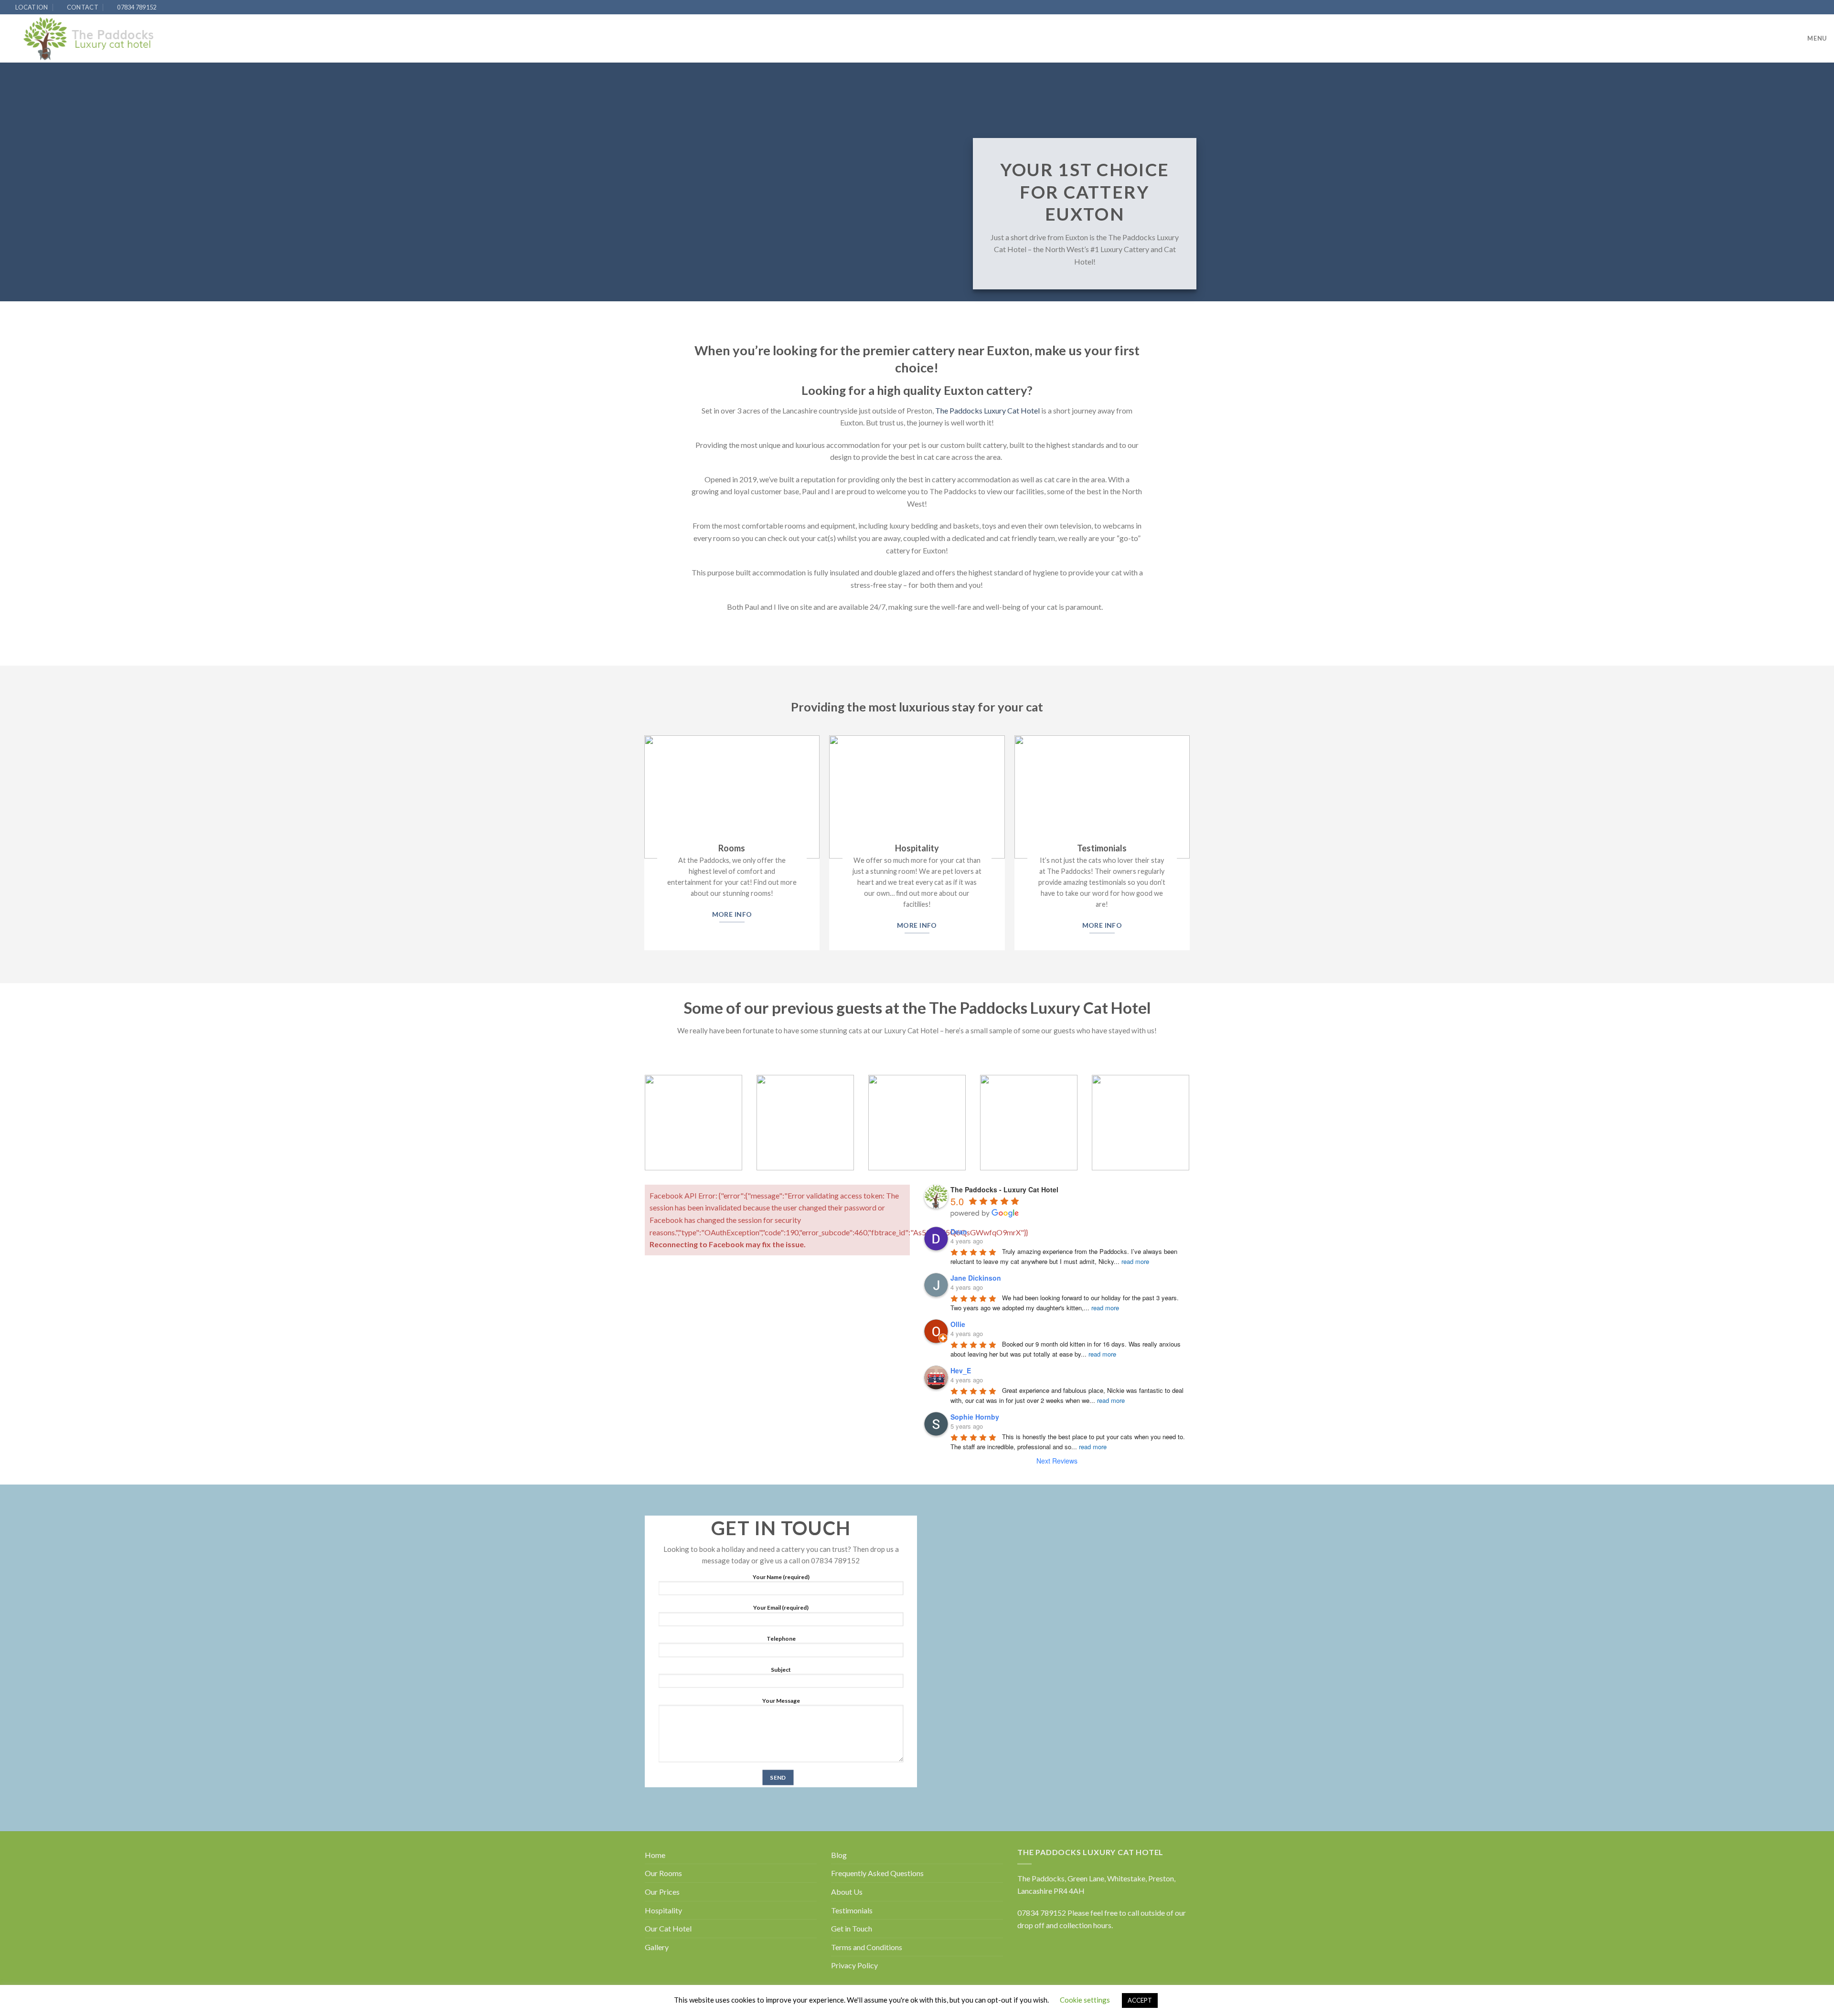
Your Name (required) (781, 1576)
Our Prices (662, 1892)
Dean (959, 1231)
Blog (839, 1855)
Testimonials (852, 1910)
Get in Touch (852, 1928)
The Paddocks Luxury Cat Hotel (987, 410)
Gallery (657, 1947)
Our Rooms (663, 1873)
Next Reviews (1057, 1461)
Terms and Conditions (867, 1947)
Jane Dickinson (976, 1278)
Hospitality (663, 1910)
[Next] (1196, 1130)
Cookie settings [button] (1085, 2000)
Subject (781, 1670)
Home (655, 1855)
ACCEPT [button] (1140, 2000)
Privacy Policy (854, 1965)
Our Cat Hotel (668, 1928)
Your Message (781, 1700)
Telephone (781, 1639)
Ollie (958, 1324)
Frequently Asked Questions (877, 1873)
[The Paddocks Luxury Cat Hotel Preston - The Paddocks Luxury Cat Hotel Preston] (89, 39)
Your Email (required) (781, 1607)
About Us (847, 1892)
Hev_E (961, 1370)
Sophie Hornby (975, 1417)
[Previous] (638, 1130)
